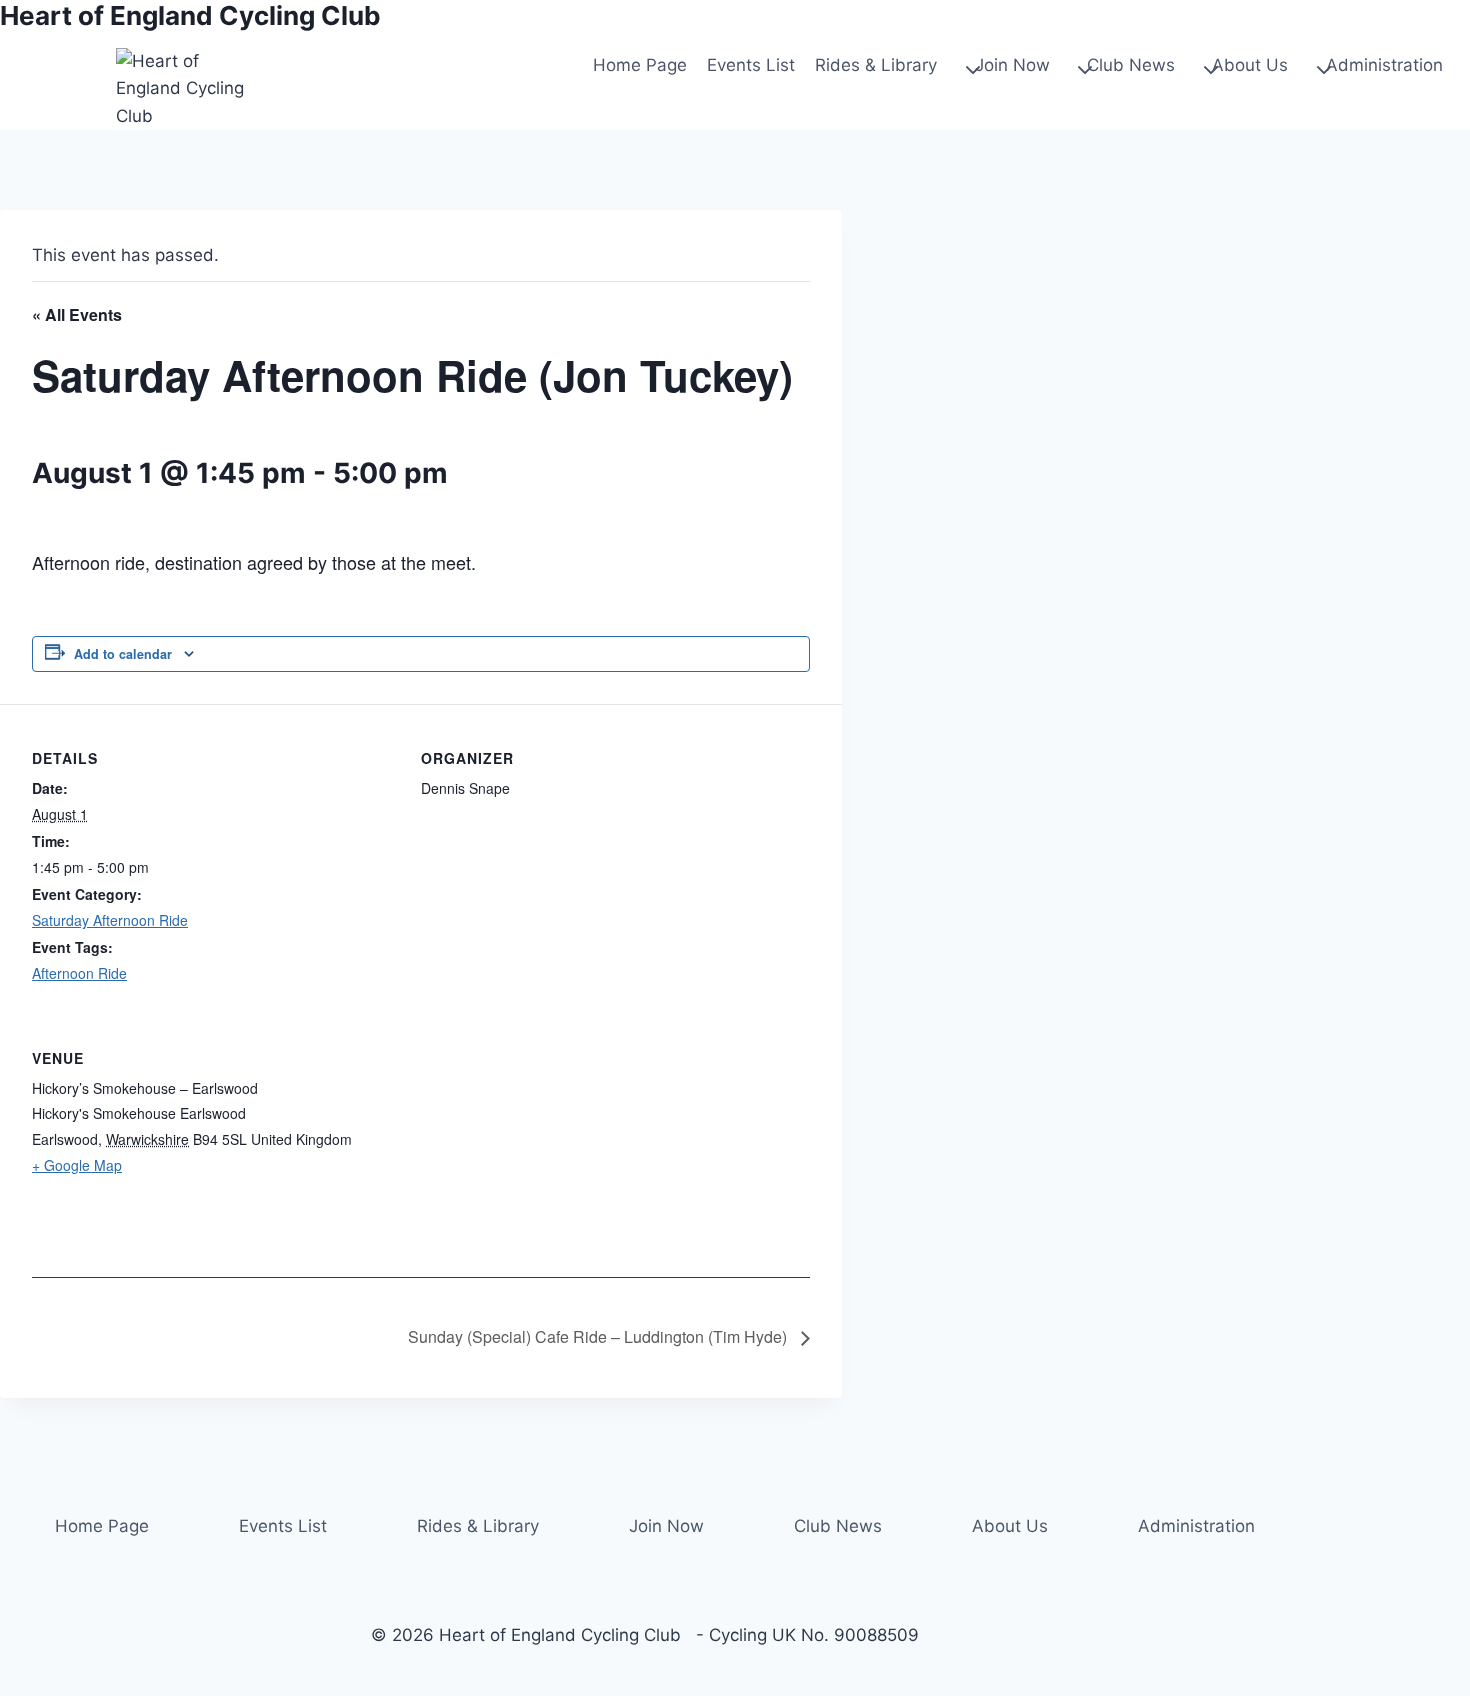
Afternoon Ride (79, 973)
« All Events (77, 314)
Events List (751, 65)
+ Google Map (77, 1165)
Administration (1196, 1526)
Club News (838, 1526)
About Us (1010, 1526)
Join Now (666, 1526)
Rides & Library (478, 1526)
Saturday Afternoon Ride (110, 920)
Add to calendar (123, 654)
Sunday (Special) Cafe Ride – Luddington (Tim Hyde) (599, 1336)
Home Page (640, 65)
